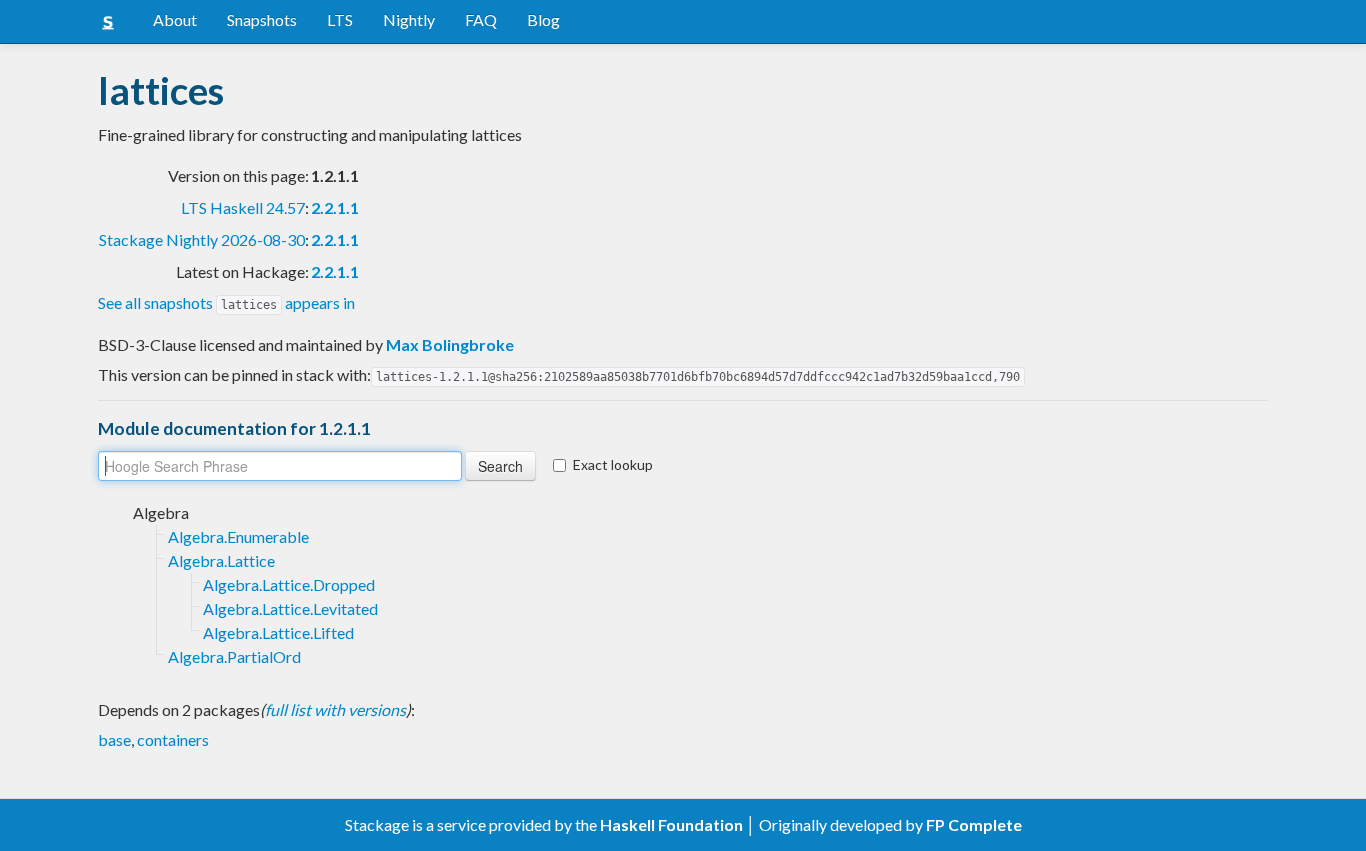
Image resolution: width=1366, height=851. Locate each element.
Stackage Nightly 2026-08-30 (202, 239)
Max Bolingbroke (450, 344)
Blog (543, 19)
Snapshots (262, 19)
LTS (340, 19)
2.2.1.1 (335, 207)
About (175, 19)
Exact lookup (613, 464)
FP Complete (974, 824)
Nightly (409, 19)
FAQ (481, 19)
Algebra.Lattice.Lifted (278, 632)
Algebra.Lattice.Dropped (289, 584)
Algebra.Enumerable (238, 536)
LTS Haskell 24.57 (243, 207)
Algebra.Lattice (221, 560)
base (114, 739)
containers (173, 739)
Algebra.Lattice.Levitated (290, 608)
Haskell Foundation (671, 824)
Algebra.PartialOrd (234, 656)
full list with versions (335, 709)
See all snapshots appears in (226, 302)
